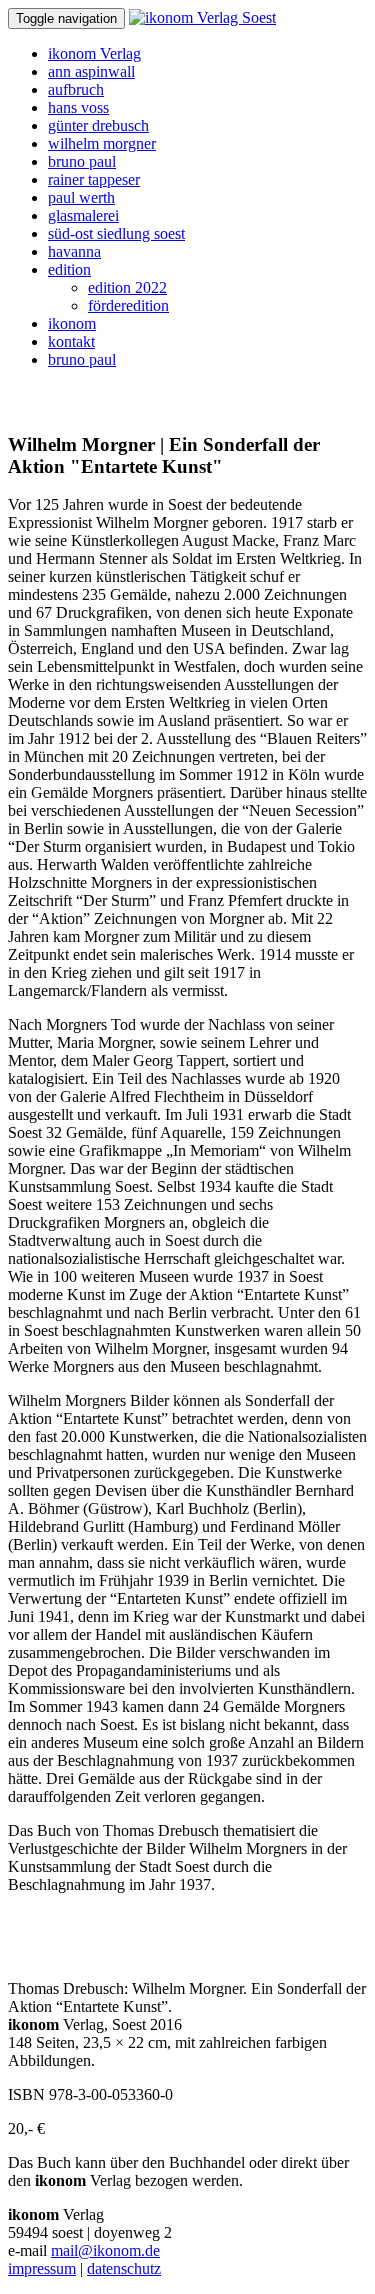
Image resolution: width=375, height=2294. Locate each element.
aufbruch (76, 89)
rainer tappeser (94, 179)
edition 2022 (127, 287)
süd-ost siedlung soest (116, 233)
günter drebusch (98, 125)
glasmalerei (83, 215)
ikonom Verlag (94, 53)
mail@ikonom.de (105, 2250)
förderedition (128, 305)
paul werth (81, 197)
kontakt (71, 341)
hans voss (78, 107)
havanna (74, 251)
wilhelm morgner (102, 143)
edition (69, 269)
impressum (42, 2268)
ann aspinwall (91, 71)
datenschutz (124, 2268)
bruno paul (82, 161)
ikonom (72, 323)
